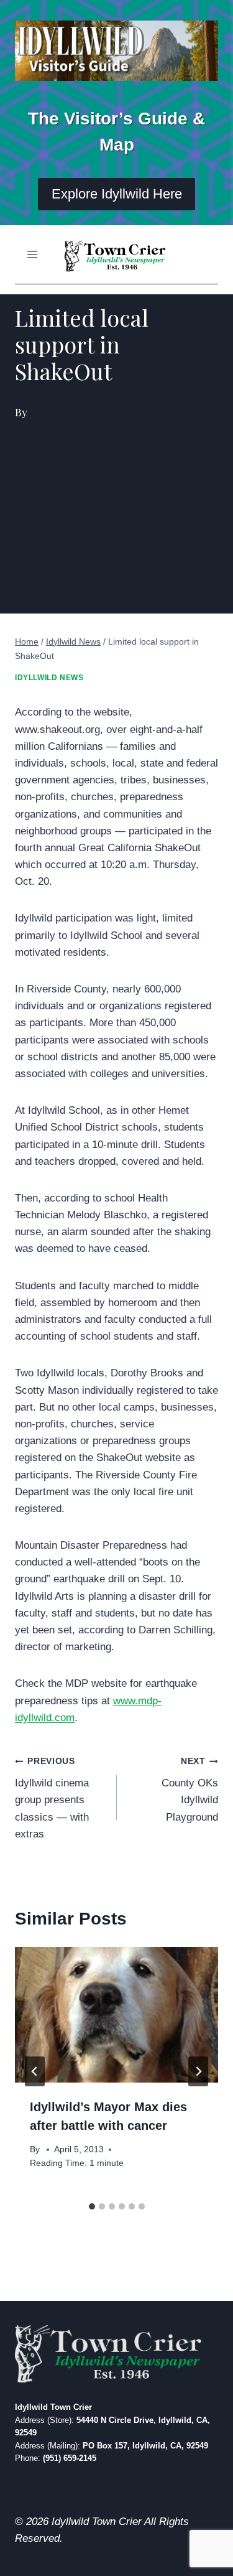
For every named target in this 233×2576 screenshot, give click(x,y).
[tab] (92, 2206)
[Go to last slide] (35, 2071)
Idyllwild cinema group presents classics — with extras (52, 1798)
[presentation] (116, 2015)
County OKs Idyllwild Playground (190, 1790)
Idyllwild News (49, 678)
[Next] (198, 2071)
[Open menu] (33, 254)
